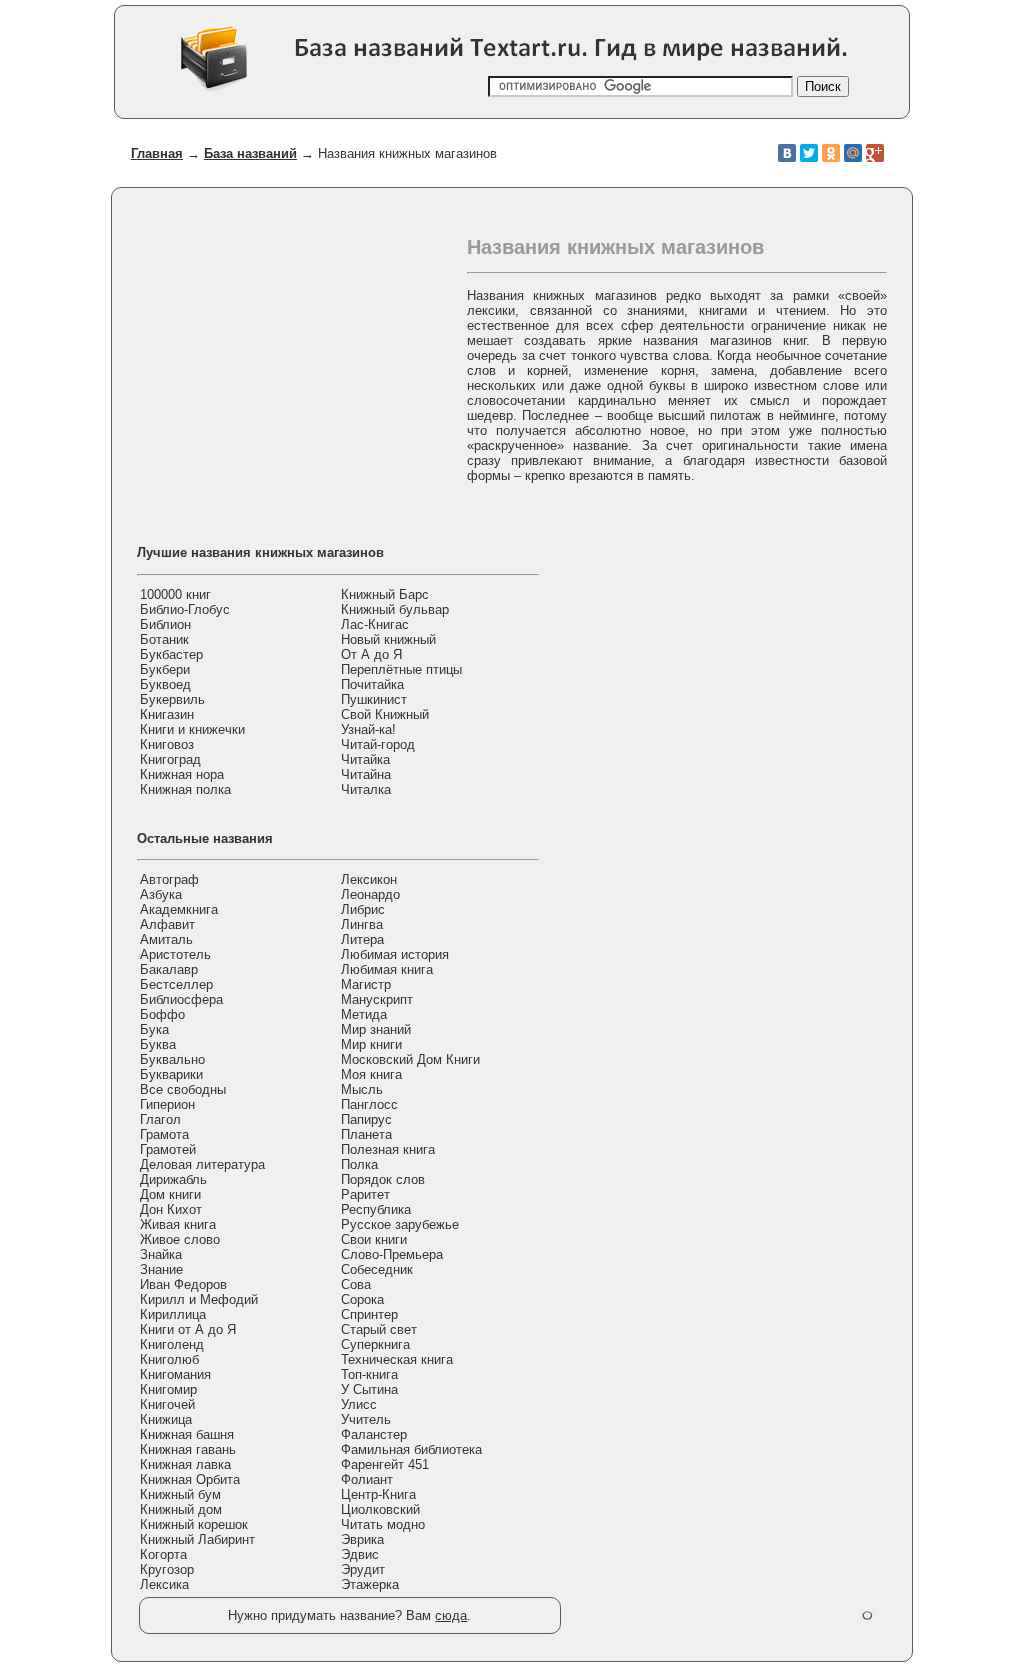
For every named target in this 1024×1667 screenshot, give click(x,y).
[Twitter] (809, 153)
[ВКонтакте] (787, 153)
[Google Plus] (875, 153)
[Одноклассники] (831, 153)
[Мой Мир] (853, 153)
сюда (451, 1615)
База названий (250, 153)
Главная (157, 153)
